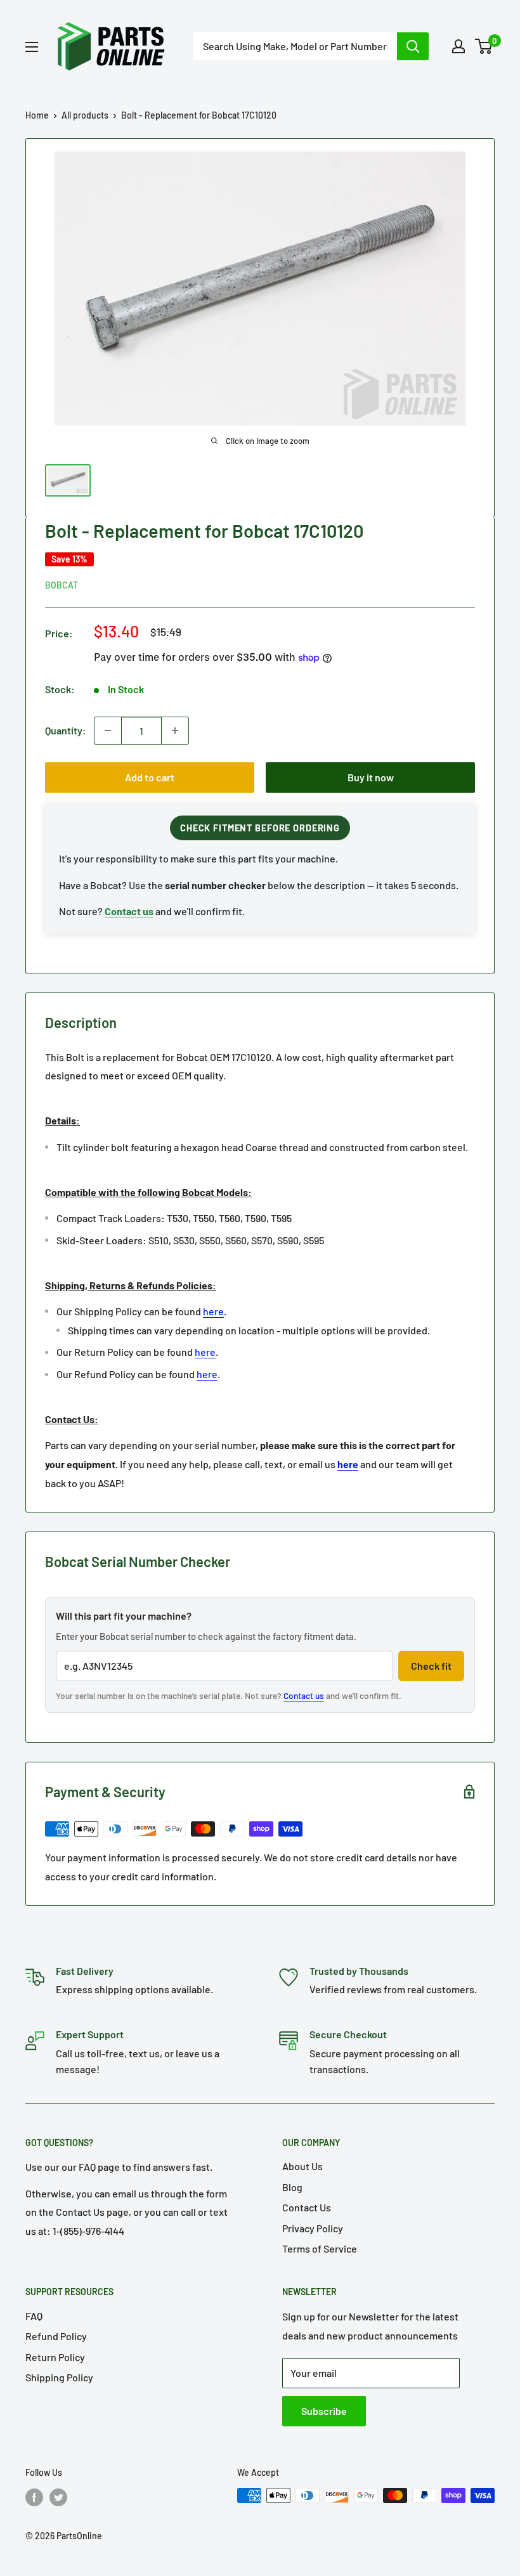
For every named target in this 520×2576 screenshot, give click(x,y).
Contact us (304, 1695)
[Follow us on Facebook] (34, 2497)
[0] (484, 46)
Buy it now (371, 777)
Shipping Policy (59, 2377)
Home (37, 115)
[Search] (413, 46)
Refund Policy (56, 2336)
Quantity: (66, 730)
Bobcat (62, 585)
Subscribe (324, 2411)
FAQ (34, 2316)
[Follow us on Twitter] (58, 2497)
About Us (302, 2166)
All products (85, 115)
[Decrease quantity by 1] (108, 731)
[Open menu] (32, 47)
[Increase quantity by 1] (175, 731)
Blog (292, 2187)
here (213, 1311)
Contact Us (307, 2207)
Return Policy (55, 2357)
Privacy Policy (313, 2228)
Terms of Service (320, 2248)
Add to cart (150, 777)
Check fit (431, 1666)
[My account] (458, 46)
